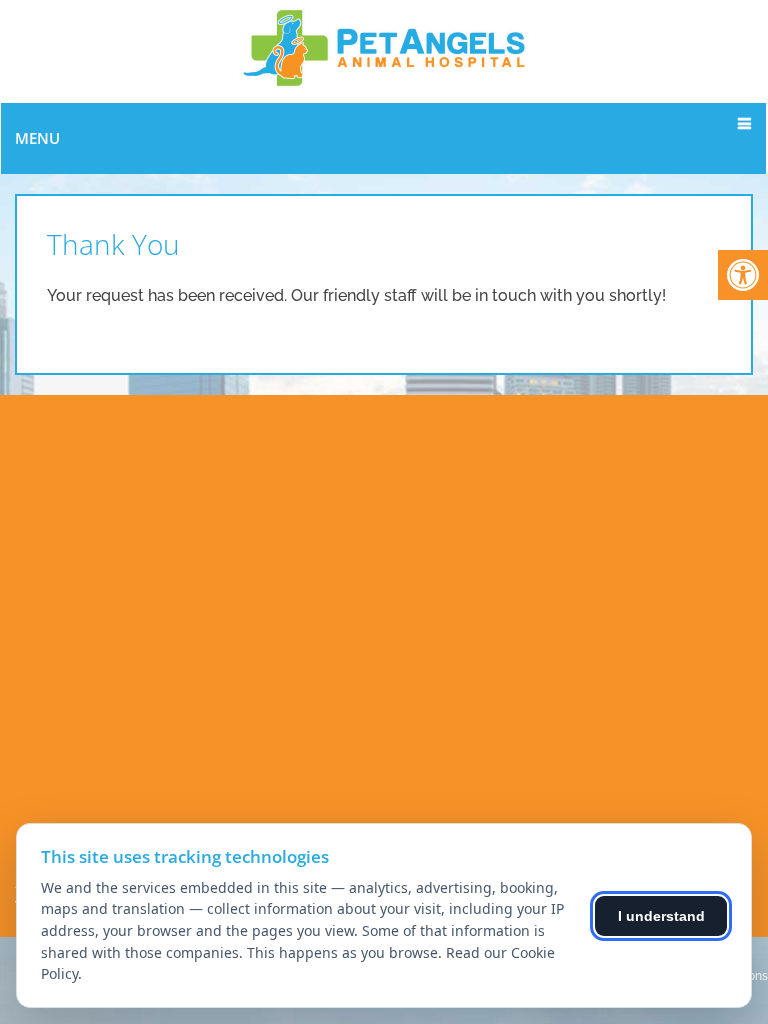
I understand (661, 916)
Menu (37, 138)
